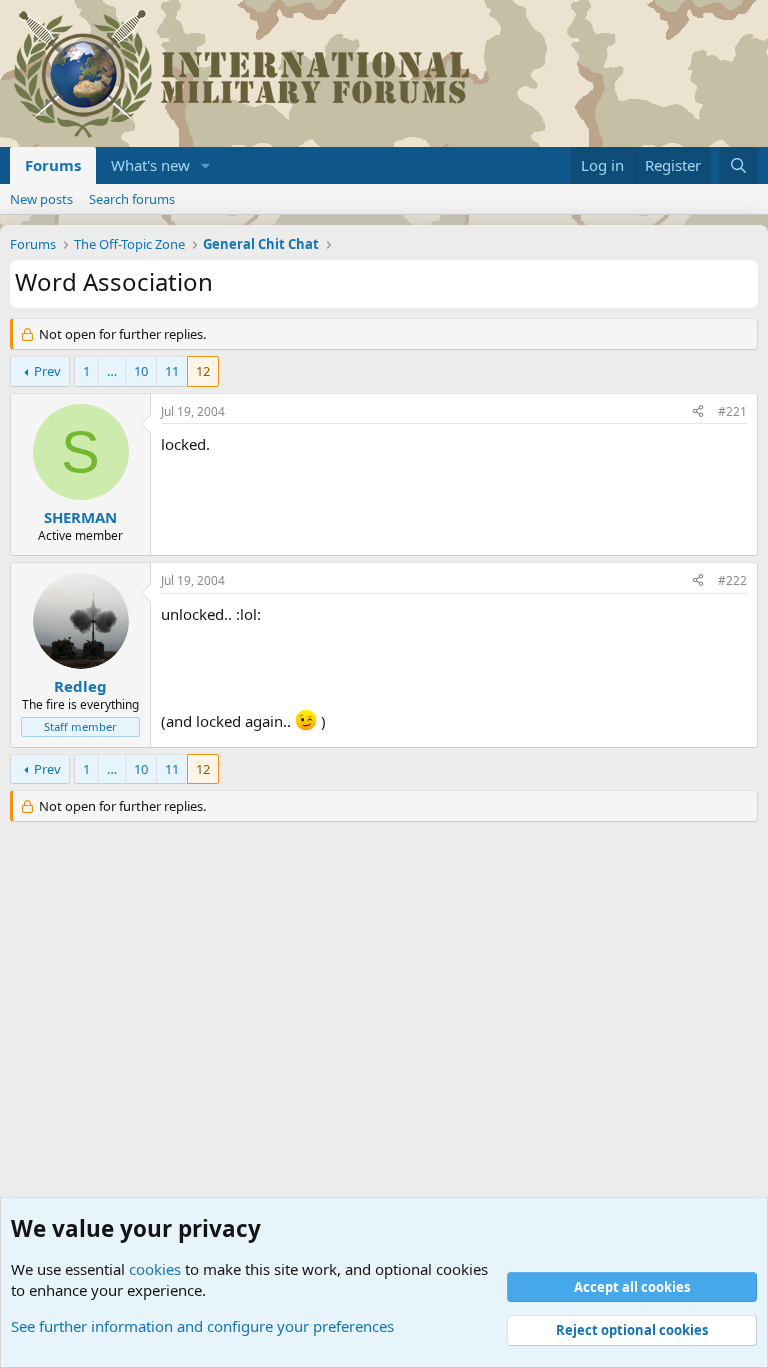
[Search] (738, 165)
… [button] (112, 371)
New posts (41, 199)
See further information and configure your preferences (202, 1326)
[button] (206, 165)
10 (141, 371)
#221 (732, 411)
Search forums (132, 199)
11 (172, 371)
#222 (732, 580)
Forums (53, 165)
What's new (150, 165)
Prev (47, 371)
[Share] (698, 412)
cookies (155, 1269)
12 (203, 371)
